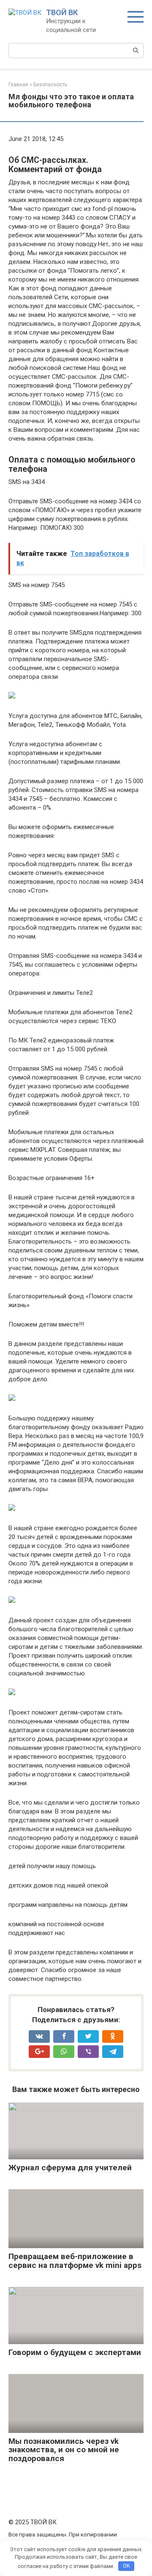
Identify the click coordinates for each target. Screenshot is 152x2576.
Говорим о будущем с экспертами (75, 2352)
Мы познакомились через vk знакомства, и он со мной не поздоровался (64, 2450)
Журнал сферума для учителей (70, 2168)
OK (126, 2566)
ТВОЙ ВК (62, 12)
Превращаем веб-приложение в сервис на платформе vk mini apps (75, 2261)
